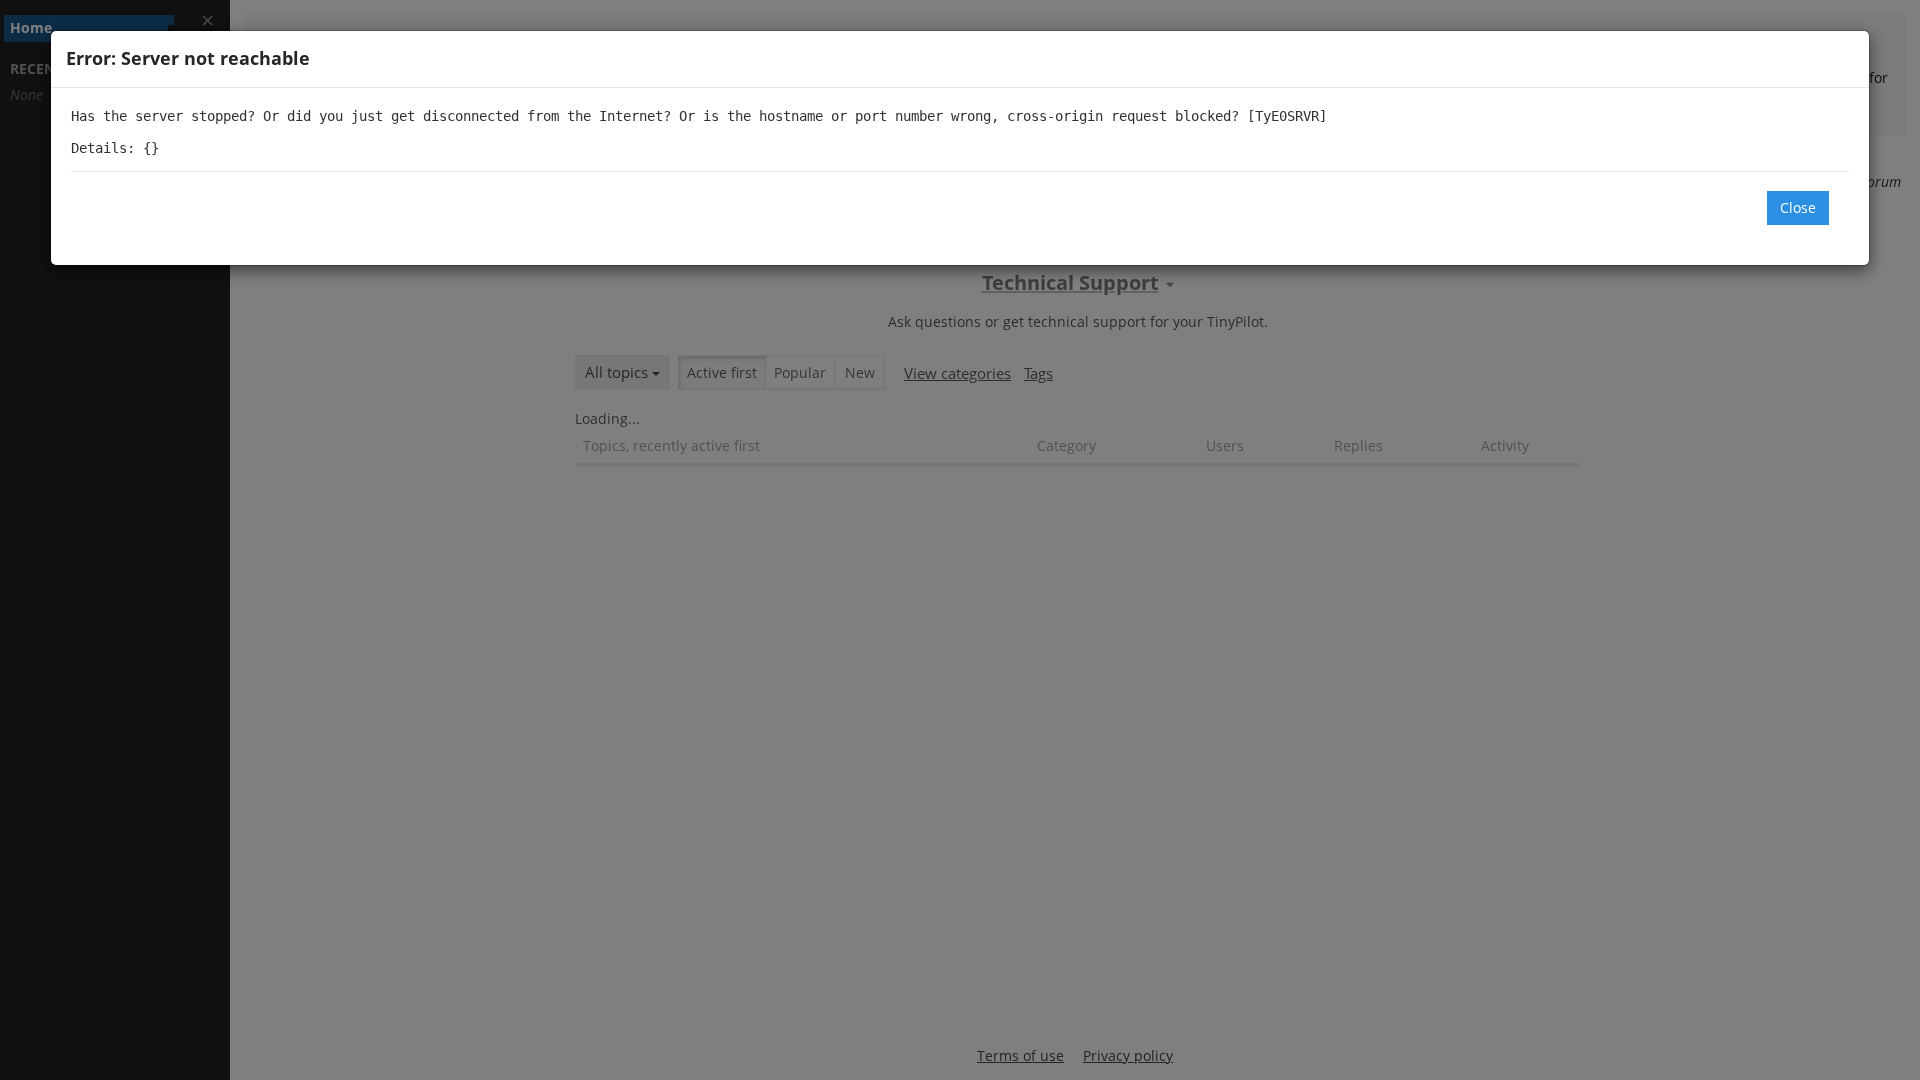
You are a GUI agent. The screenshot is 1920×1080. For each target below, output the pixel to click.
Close (1798, 207)
